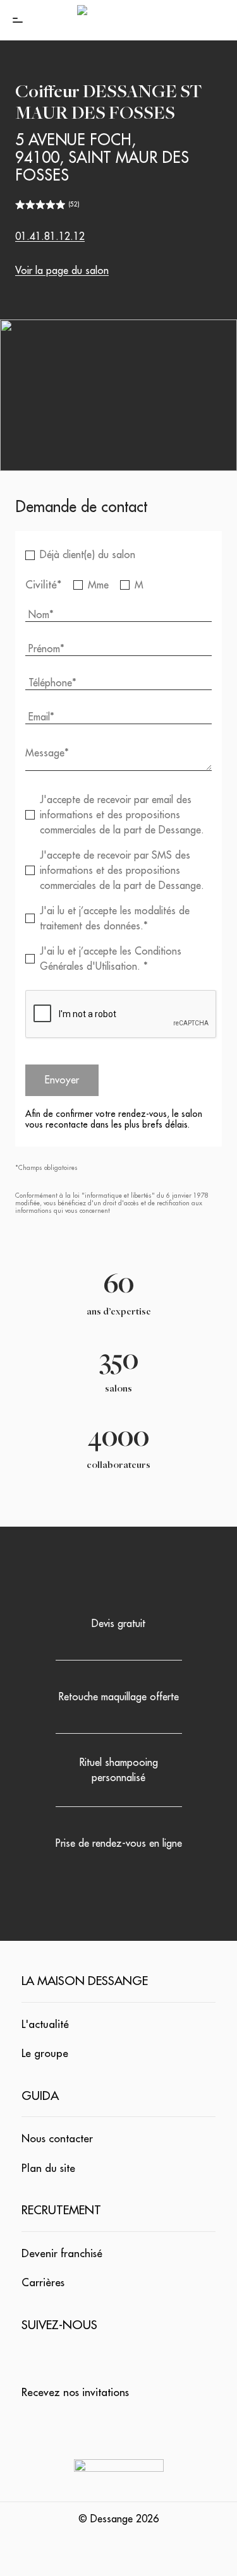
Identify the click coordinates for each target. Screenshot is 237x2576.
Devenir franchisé (62, 2254)
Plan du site (48, 2168)
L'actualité (45, 2024)
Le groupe (45, 2054)
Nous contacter (57, 2139)
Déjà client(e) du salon (88, 555)
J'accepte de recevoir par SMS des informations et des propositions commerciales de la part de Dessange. (122, 871)
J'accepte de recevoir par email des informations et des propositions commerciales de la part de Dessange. (122, 815)
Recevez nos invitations (75, 2393)
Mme (98, 585)
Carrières (43, 2283)
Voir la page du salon (62, 271)
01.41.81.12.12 (50, 237)
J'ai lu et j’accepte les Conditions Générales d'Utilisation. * (111, 959)
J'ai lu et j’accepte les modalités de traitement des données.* (115, 919)
